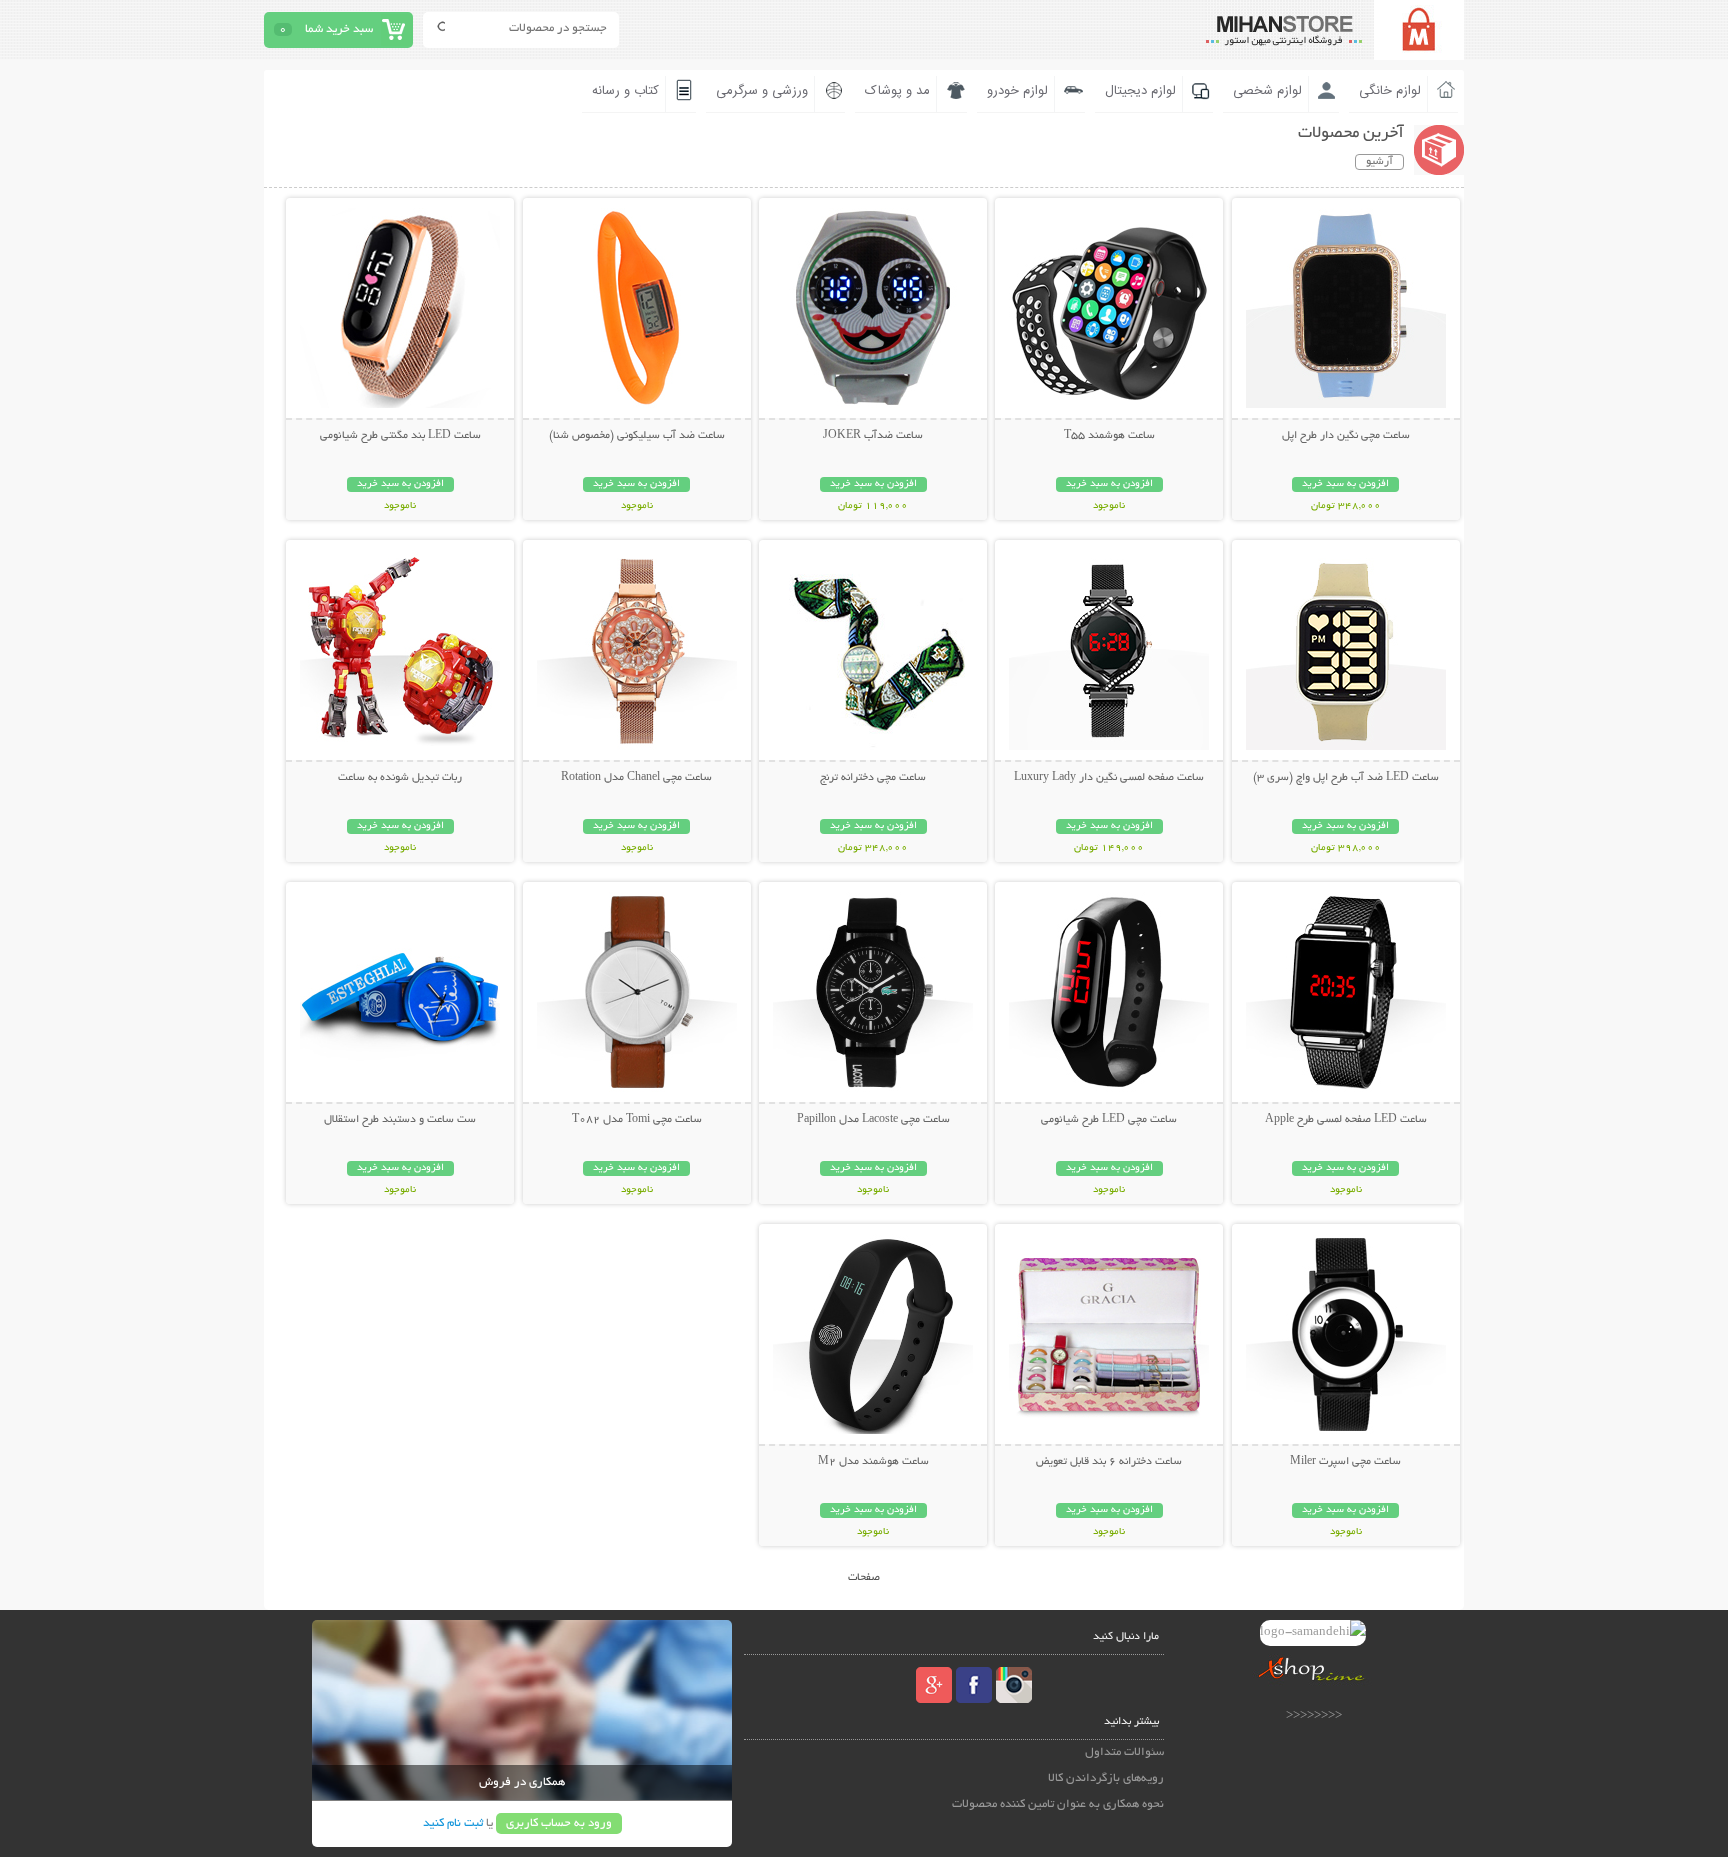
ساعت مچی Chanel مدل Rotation (636, 778)
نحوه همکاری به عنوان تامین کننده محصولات (1058, 1804)
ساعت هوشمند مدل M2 (873, 1462)
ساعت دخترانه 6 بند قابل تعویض (1109, 1462)
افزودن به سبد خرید (1345, 484)
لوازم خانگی (1390, 91)
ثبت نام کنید (453, 1823)
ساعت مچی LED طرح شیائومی (1109, 1120)
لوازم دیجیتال (1140, 91)
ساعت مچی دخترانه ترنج (873, 778)
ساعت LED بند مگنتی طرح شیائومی (400, 436)
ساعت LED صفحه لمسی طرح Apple (1346, 1120)
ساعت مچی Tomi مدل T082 (637, 1120)
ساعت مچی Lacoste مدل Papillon (873, 1120)
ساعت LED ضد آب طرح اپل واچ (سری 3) (1346, 778)
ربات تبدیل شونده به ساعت (400, 778)
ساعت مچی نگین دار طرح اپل (1346, 436)
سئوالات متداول (1124, 1752)
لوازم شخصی (1267, 91)
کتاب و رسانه (625, 91)
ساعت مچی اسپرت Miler (1345, 1462)
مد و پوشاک (897, 91)
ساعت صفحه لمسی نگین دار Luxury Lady (1109, 778)
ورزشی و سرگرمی (762, 91)
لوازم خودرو (1017, 91)
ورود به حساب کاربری (559, 1823)
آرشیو (1379, 162)
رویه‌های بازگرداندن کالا (1106, 1778)
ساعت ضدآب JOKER (873, 436)
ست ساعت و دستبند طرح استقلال (400, 1120)
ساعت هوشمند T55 (1109, 436)
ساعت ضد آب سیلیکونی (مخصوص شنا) (637, 436)
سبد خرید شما (339, 29)
